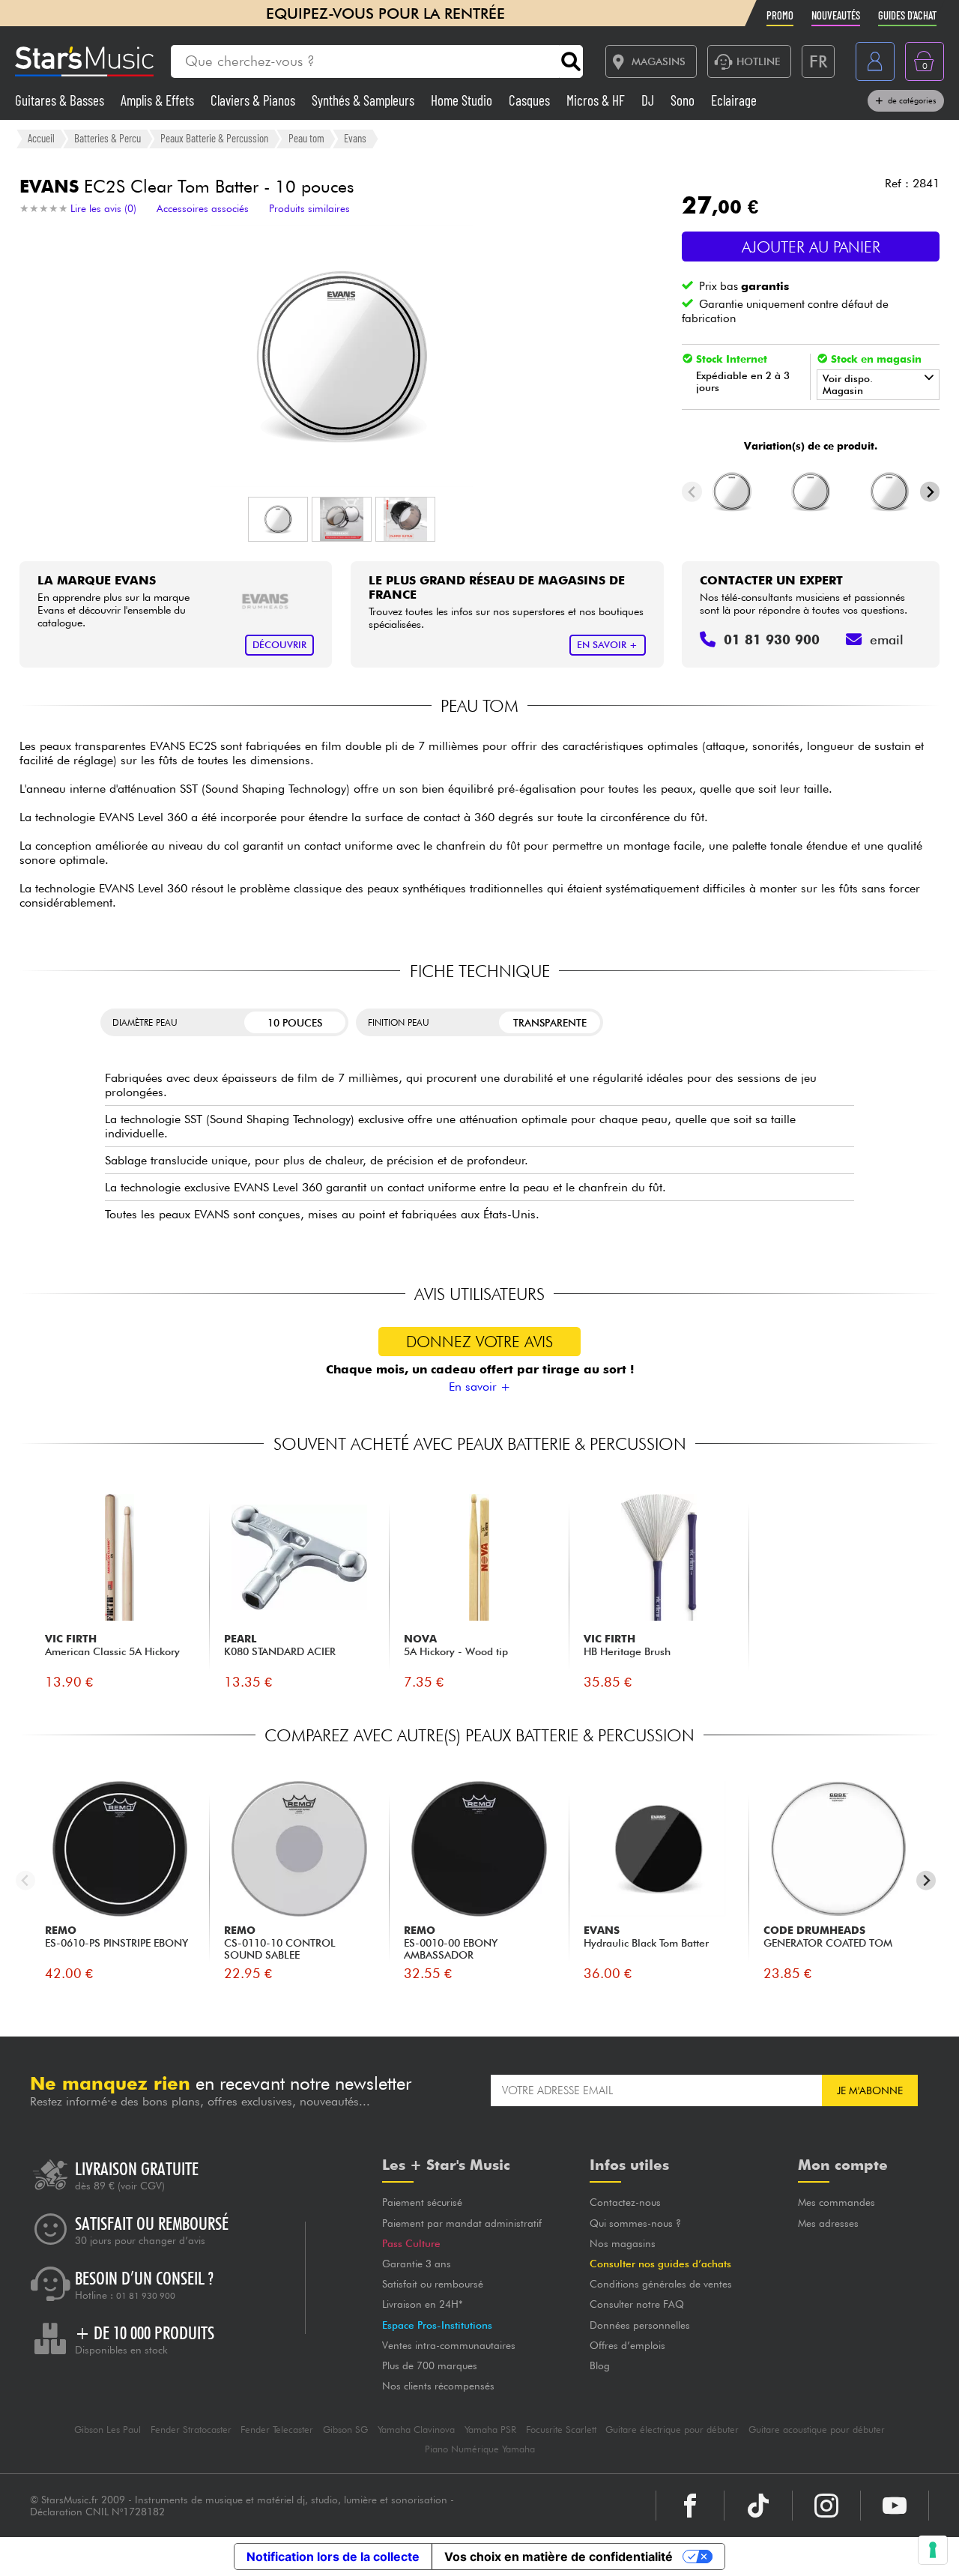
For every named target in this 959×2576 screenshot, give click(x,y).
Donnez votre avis (479, 1342)
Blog (600, 2365)
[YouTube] (895, 2506)
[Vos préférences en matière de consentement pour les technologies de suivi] (933, 2550)
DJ (649, 100)
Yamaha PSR (490, 2430)
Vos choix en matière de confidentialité (559, 2557)
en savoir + (607, 645)
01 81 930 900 (146, 2296)
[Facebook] (690, 2506)
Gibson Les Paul (108, 2430)
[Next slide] (930, 492)
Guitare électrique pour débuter (672, 2430)
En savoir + (479, 1387)
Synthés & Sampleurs (364, 100)
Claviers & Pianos (254, 100)
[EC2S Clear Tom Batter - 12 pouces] (811, 492)
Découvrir (279, 645)
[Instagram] (826, 2506)
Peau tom (306, 138)
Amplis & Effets (159, 100)
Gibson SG (345, 2430)
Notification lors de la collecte (333, 2557)
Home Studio (463, 100)
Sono (684, 100)
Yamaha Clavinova (416, 2430)
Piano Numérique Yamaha (480, 2449)
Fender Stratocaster (191, 2430)
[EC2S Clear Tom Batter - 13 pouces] (733, 492)
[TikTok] (758, 2506)
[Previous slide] (692, 492)
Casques (531, 100)
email (887, 640)
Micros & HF (597, 100)
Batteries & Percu (108, 138)
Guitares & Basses (61, 100)
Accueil (41, 138)
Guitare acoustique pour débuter (817, 2430)
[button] (278, 519)
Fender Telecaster (277, 2430)
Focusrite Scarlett (561, 2430)
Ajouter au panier (811, 247)
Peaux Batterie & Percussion (214, 138)
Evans (355, 138)
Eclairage (734, 100)
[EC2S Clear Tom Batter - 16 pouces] (889, 492)
